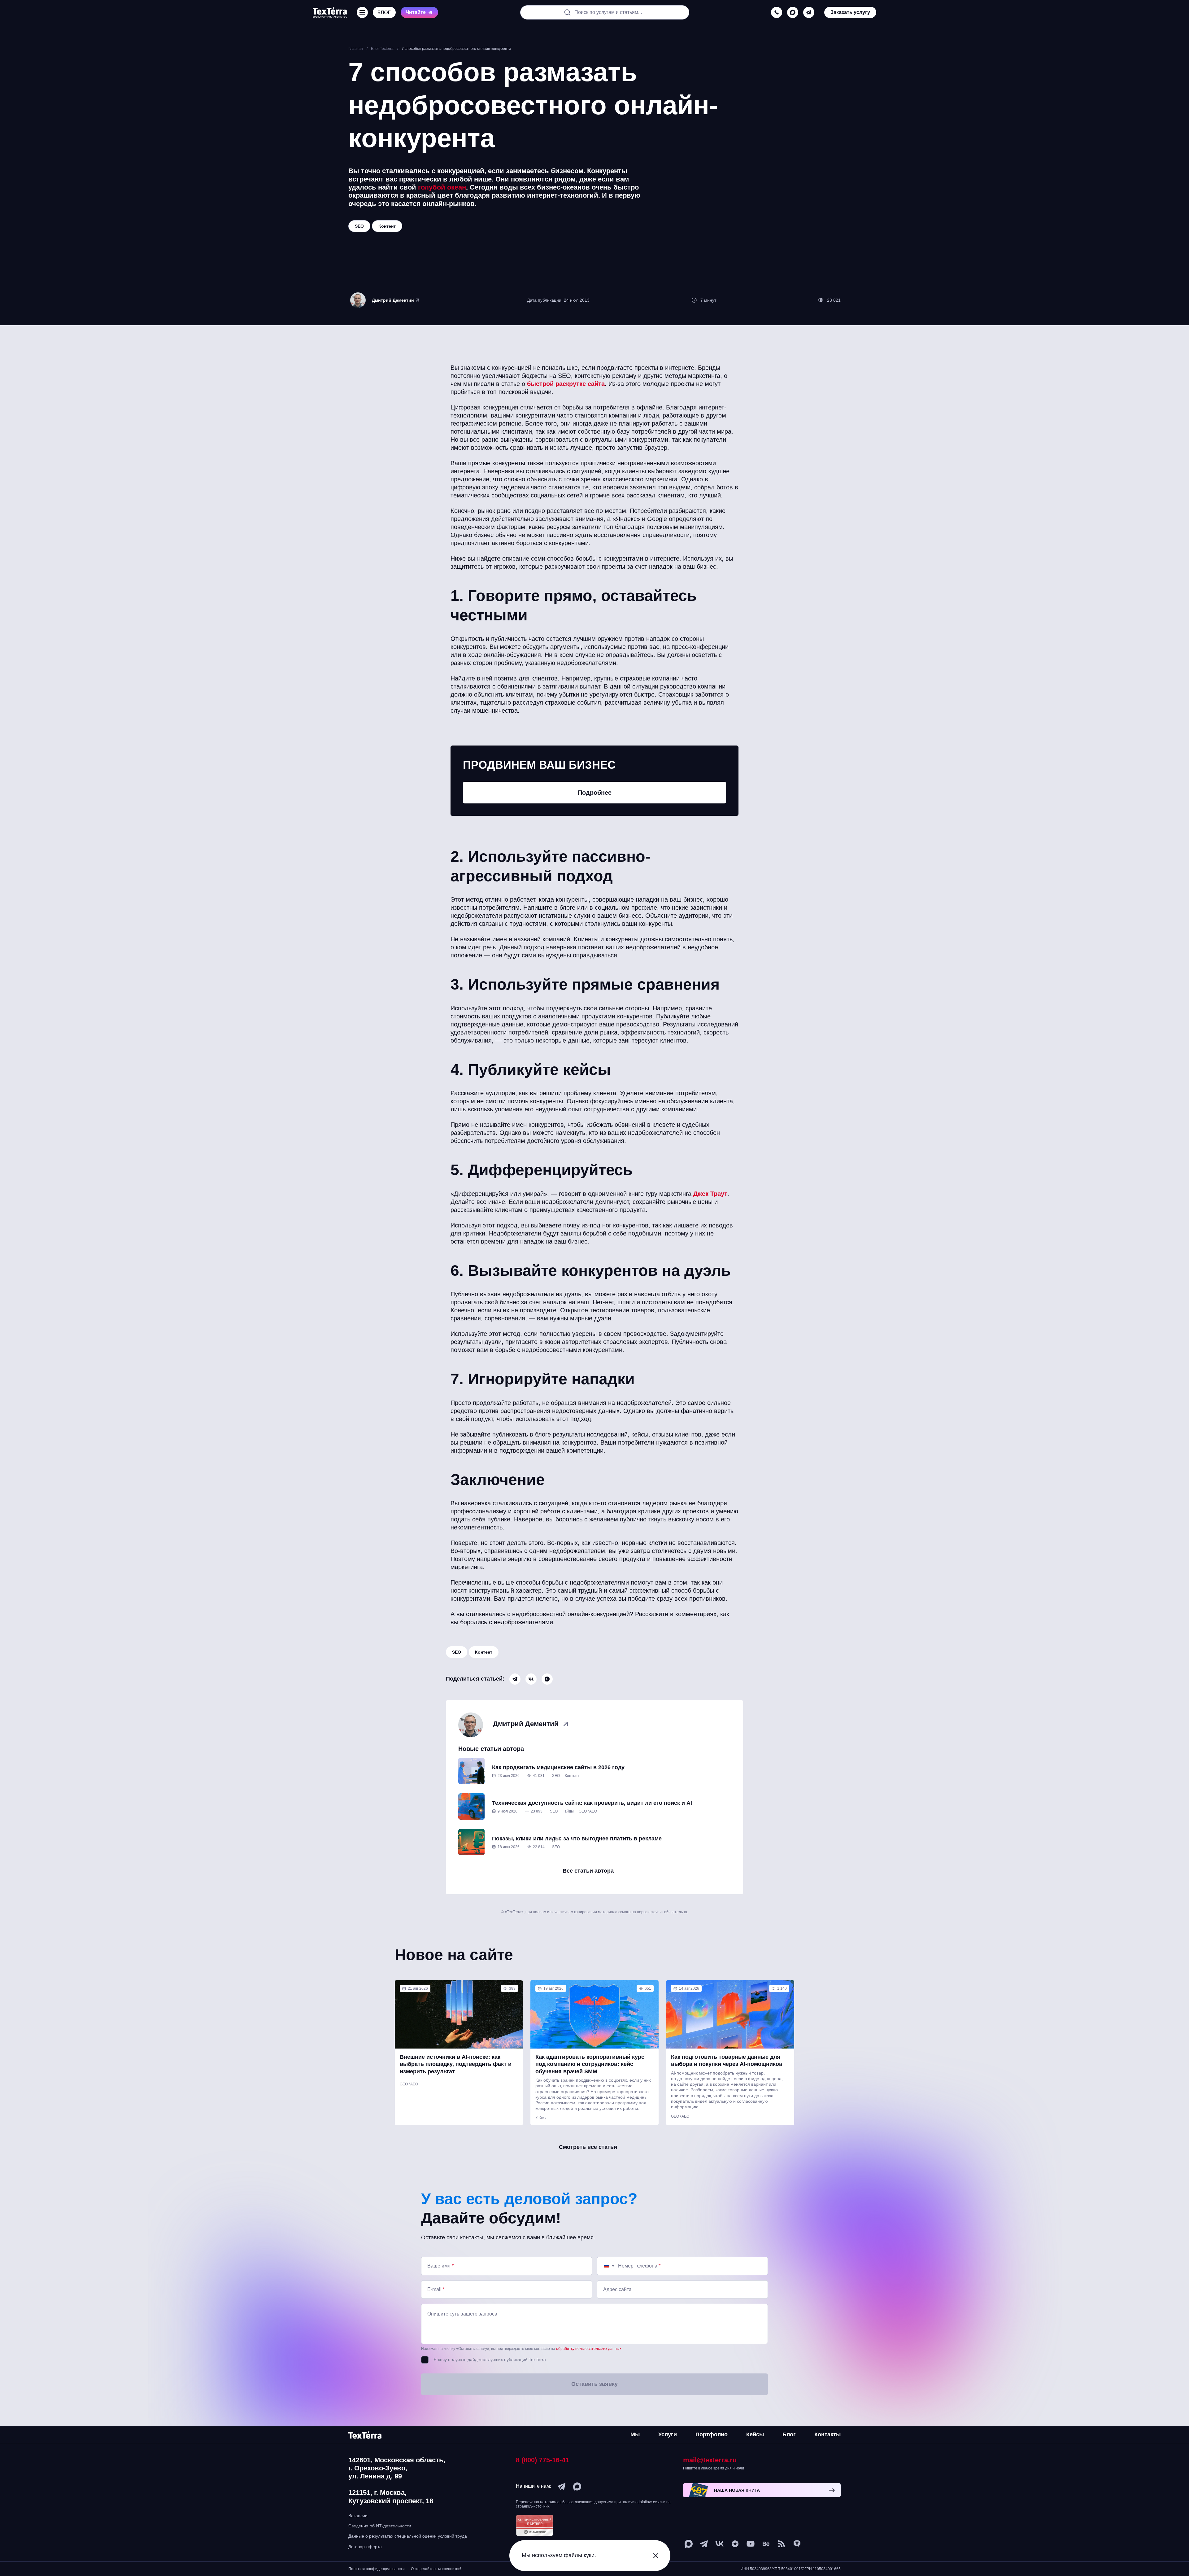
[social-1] (782, 2544)
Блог (789, 2434)
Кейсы (541, 2118)
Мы (635, 2434)
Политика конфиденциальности (377, 2569)
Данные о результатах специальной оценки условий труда (408, 2536)
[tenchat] (797, 2544)
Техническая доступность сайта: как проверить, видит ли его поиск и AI (592, 1803)
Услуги (668, 2434)
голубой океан (442, 187)
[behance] (766, 2544)
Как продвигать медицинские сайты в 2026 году (558, 1767)
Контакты (828, 2434)
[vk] (720, 2544)
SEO (457, 1652)
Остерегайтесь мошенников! (436, 2569)
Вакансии (358, 2516)
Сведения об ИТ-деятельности (380, 2526)
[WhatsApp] (547, 1679)
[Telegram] (515, 1679)
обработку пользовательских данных (589, 2349)
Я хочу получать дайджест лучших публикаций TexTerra (490, 2360)
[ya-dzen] (735, 2544)
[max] (793, 12)
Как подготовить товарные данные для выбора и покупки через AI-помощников (727, 2060)
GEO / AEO (588, 1811)
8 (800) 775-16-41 (542, 2460)
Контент (484, 1652)
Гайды (568, 1811)
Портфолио (712, 2434)
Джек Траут (710, 1194)
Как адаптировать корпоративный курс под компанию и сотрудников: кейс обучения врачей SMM (590, 2064)
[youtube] (751, 2544)
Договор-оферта (365, 2547)
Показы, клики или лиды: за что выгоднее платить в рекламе (577, 1839)
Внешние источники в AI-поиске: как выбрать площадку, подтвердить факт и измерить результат (456, 2064)
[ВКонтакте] (531, 1679)
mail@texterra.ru (710, 2460)
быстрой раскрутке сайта (566, 384)
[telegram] (809, 12)
